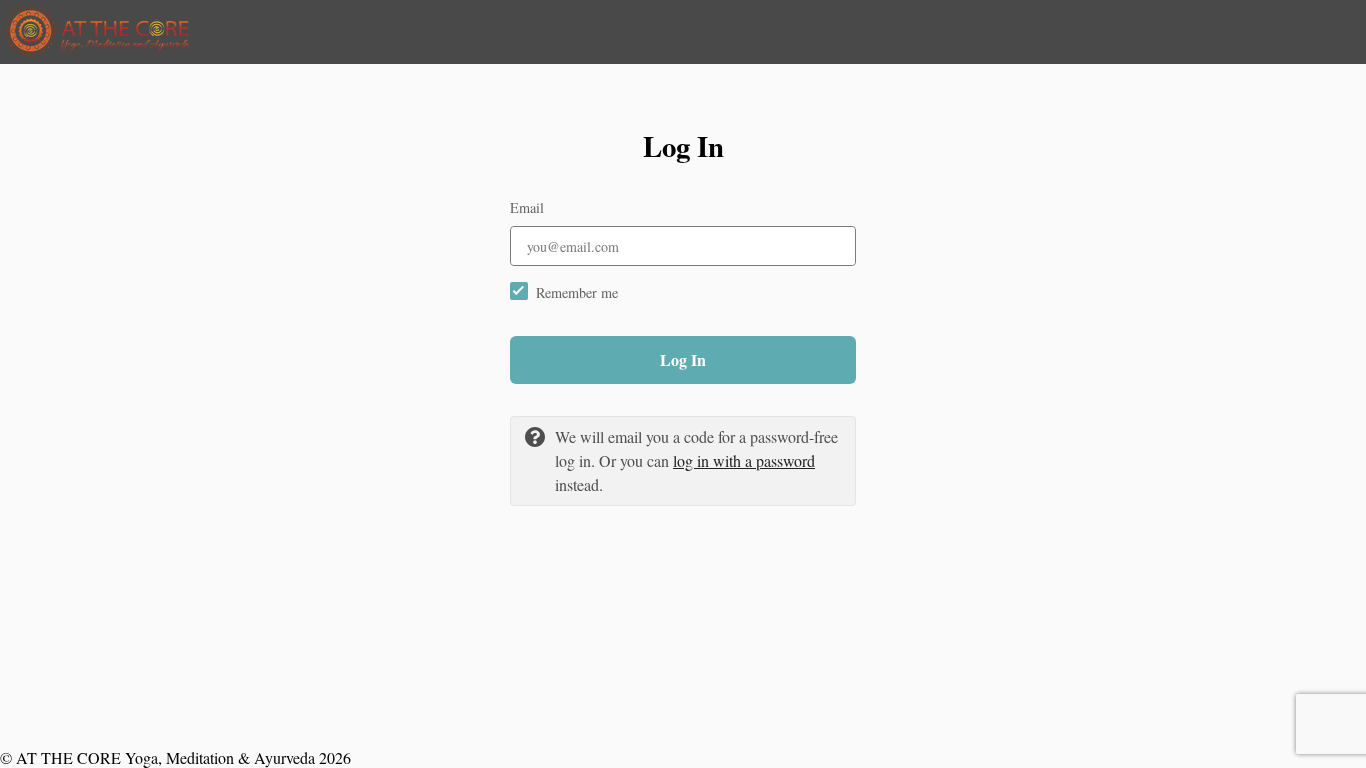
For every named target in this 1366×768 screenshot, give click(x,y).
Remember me (577, 292)
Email (527, 207)
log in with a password (744, 460)
